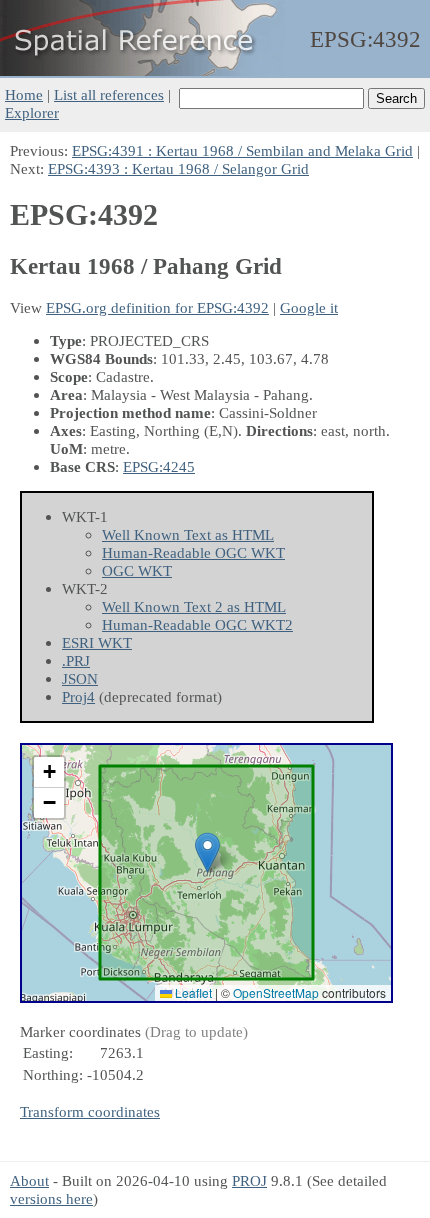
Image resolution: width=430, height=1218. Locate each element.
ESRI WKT (97, 642)
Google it (309, 307)
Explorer (32, 112)
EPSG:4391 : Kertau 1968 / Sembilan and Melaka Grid (242, 150)
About (29, 1180)
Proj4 (78, 696)
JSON (80, 678)
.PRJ (76, 660)
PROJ (249, 1180)
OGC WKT (137, 570)
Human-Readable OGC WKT (193, 552)
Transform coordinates (90, 1111)
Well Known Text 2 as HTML (194, 606)
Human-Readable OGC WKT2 (197, 624)
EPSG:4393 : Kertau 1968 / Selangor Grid (178, 168)
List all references (109, 94)
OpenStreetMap (276, 992)
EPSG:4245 (159, 466)
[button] (207, 852)
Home (24, 94)
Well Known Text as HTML (188, 534)
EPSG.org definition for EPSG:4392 (157, 307)
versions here (51, 1198)
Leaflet (192, 992)
